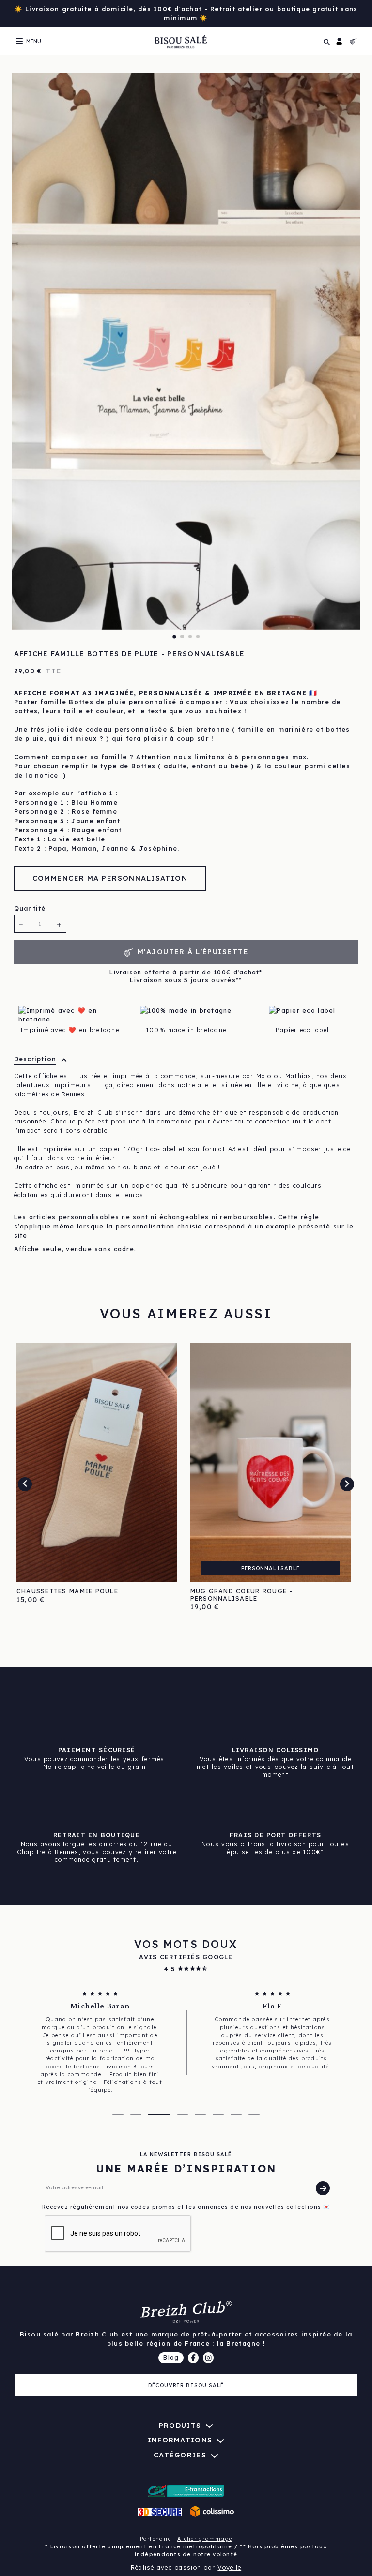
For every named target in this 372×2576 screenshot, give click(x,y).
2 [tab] (182, 637)
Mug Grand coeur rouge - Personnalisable (242, 1595)
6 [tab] (218, 2114)
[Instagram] (208, 2358)
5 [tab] (200, 2114)
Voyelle (229, 2567)
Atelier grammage (205, 2539)
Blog (171, 2357)
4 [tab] (198, 637)
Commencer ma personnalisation (110, 878)
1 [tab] (174, 637)
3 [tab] (190, 637)
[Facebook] (193, 2358)
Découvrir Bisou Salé (186, 2385)
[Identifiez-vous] (339, 41)
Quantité (30, 908)
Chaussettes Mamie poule (67, 1591)
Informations (180, 2440)
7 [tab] (236, 2114)
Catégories (180, 2455)
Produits (180, 2426)
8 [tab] (254, 2114)
